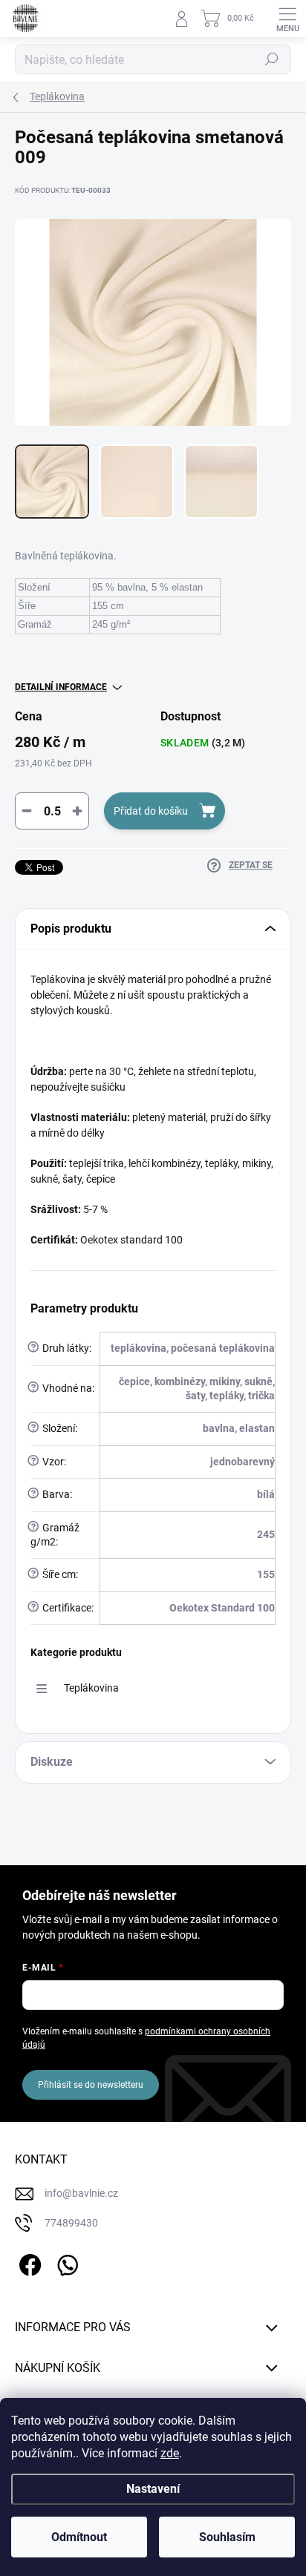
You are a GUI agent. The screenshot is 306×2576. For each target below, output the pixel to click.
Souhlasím (227, 2537)
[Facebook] (28, 2263)
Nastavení (153, 2489)
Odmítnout (79, 2537)
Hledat (272, 59)
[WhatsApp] (65, 2263)
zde (170, 2453)
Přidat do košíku (151, 811)
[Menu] (287, 19)
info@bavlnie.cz (81, 2193)
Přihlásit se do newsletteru (91, 2085)
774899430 (71, 2223)
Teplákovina (91, 1688)
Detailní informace (61, 687)
